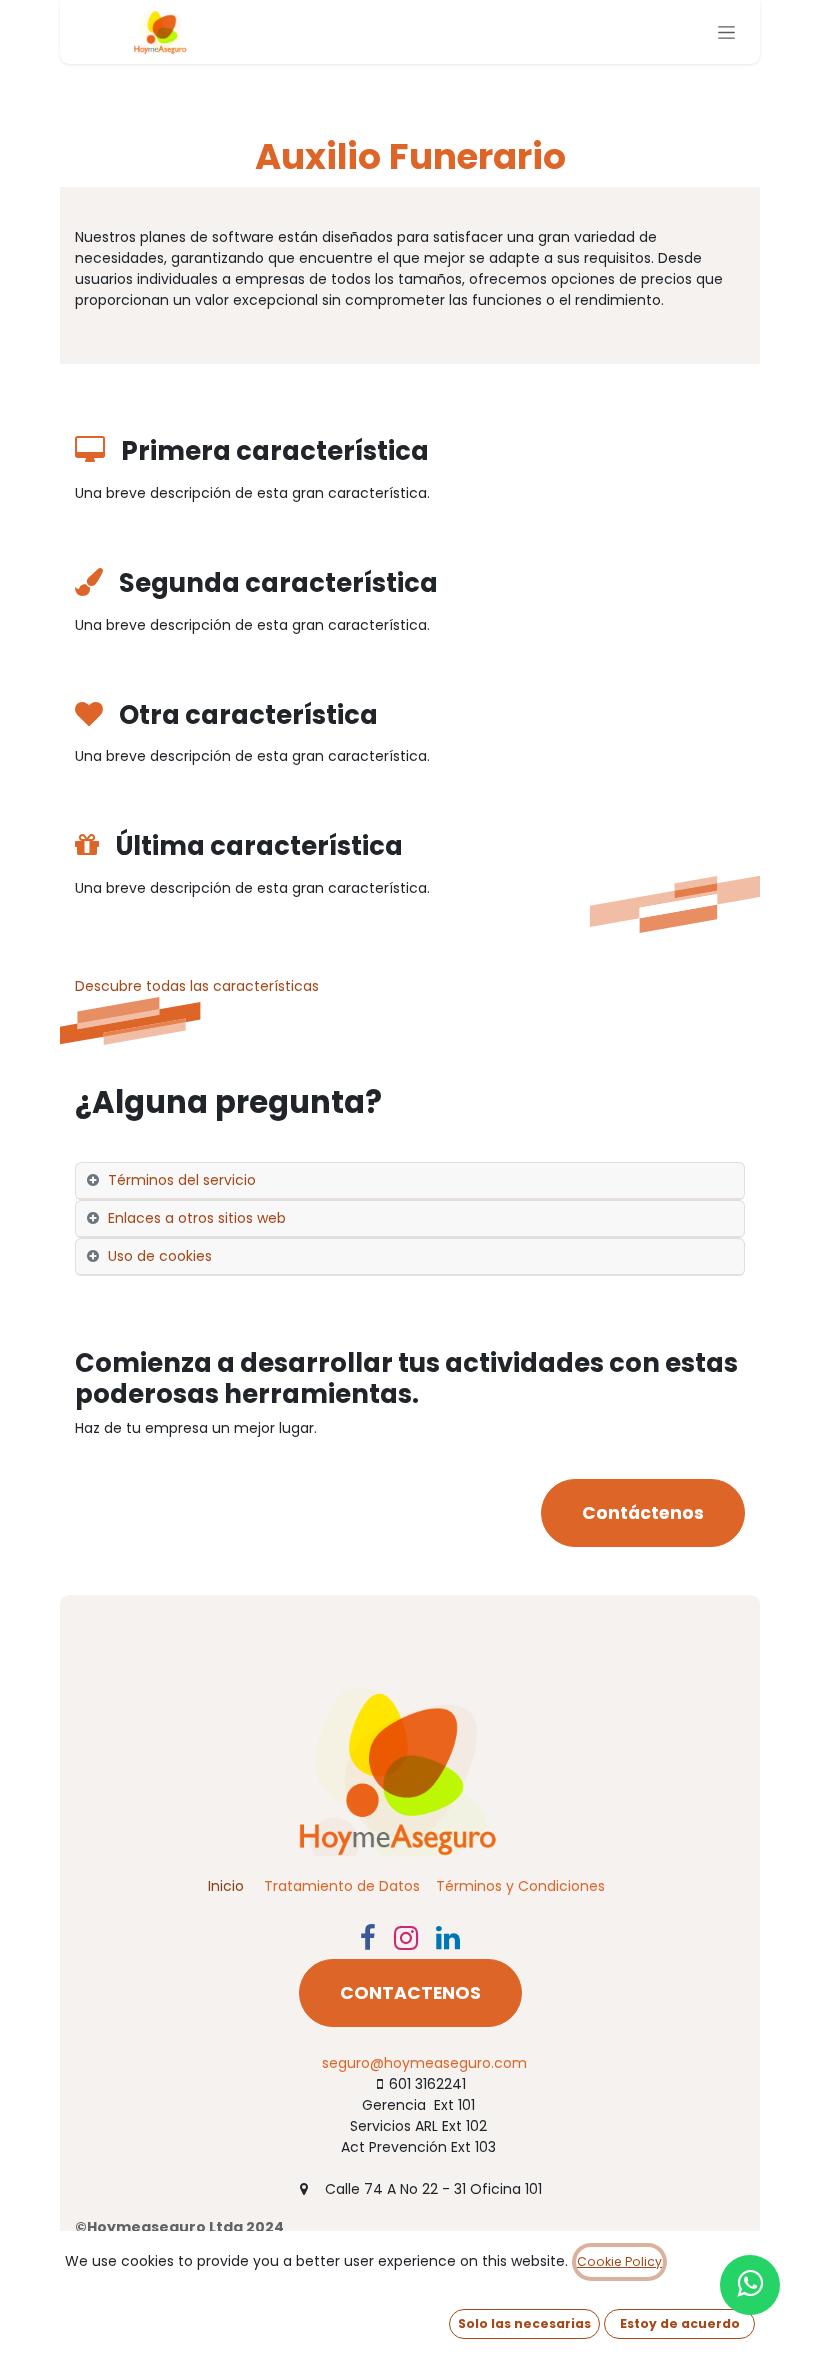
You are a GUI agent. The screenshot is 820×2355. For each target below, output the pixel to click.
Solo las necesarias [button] (524, 2323)
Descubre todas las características (197, 986)
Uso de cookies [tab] (160, 1256)
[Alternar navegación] (726, 32)
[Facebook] (368, 1938)
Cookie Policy (619, 2261)
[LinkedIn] (448, 1938)
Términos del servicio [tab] (182, 1180)
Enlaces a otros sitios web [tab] (197, 1218)
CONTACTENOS (410, 1993)
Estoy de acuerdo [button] (680, 2323)
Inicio (226, 1886)
